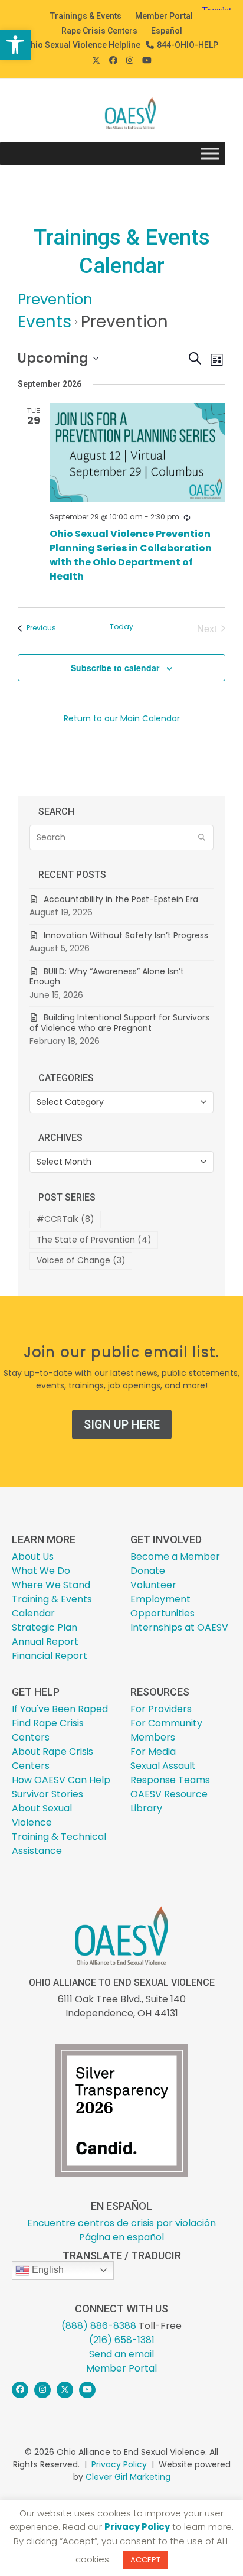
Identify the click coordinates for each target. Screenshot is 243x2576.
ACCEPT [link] (145, 2560)
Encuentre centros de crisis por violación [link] (121, 2223)
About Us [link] (33, 1557)
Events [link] (45, 322)
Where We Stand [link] (51, 1585)
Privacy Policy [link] (119, 2464)
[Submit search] (202, 838)
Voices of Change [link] (81, 1260)
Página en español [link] (121, 2237)
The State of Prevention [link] (94, 1240)
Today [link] (121, 627)
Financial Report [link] (50, 1656)
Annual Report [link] (45, 1642)
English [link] (47, 2270)
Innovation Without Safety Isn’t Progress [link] (126, 935)
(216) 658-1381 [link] (122, 2340)
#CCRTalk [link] (65, 1219)
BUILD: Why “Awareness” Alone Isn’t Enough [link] (107, 977)
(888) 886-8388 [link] (99, 2326)
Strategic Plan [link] (45, 1627)
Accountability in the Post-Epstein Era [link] (121, 899)
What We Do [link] (41, 1571)
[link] (15, 45)
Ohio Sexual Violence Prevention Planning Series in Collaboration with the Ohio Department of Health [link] (131, 555)
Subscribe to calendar (115, 668)
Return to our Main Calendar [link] (122, 718)
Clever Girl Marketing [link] (128, 2477)
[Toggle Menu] (210, 154)
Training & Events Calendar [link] (52, 1606)
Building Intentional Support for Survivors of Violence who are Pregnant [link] (119, 1023)
